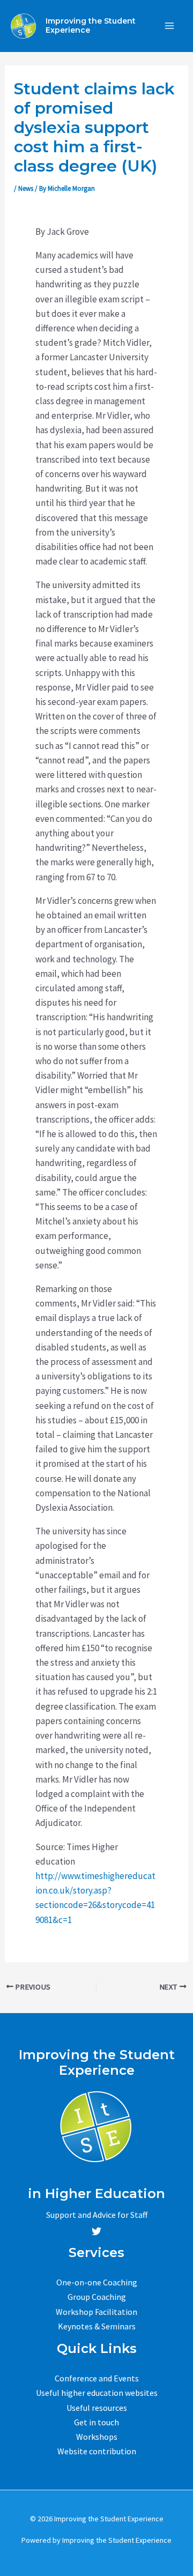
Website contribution (97, 2451)
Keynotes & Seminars (97, 2326)
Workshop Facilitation (96, 2312)
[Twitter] (96, 2231)
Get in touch (96, 2422)
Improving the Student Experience (91, 25)
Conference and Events (97, 2378)
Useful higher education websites (97, 2393)
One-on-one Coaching (97, 2282)
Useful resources (97, 2408)
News (26, 188)
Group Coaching (97, 2297)
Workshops (97, 2437)
